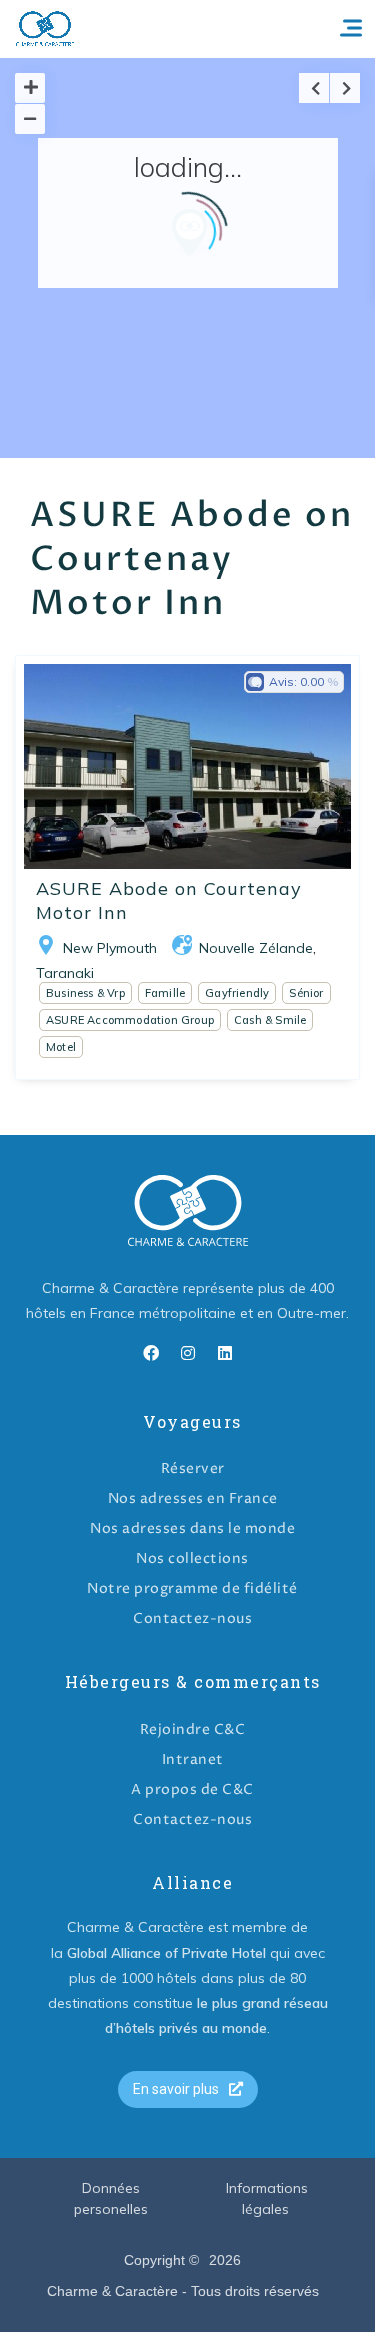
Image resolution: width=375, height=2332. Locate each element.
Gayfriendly (237, 993)
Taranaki (65, 973)
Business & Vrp (85, 993)
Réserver (193, 1468)
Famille (165, 993)
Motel (61, 1047)
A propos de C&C (192, 1789)
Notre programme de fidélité (192, 1588)
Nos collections (192, 1558)
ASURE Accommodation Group (130, 1020)
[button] (188, 2089)
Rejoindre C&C (193, 1729)
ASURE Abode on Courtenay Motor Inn (169, 900)
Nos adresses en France (193, 1498)
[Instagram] (188, 1353)
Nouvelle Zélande (256, 948)
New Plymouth (110, 948)
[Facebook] (151, 1353)
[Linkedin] (225, 1353)
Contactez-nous (192, 1618)
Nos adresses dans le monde (192, 1528)
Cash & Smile (270, 1020)
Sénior (306, 993)
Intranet (193, 1759)
